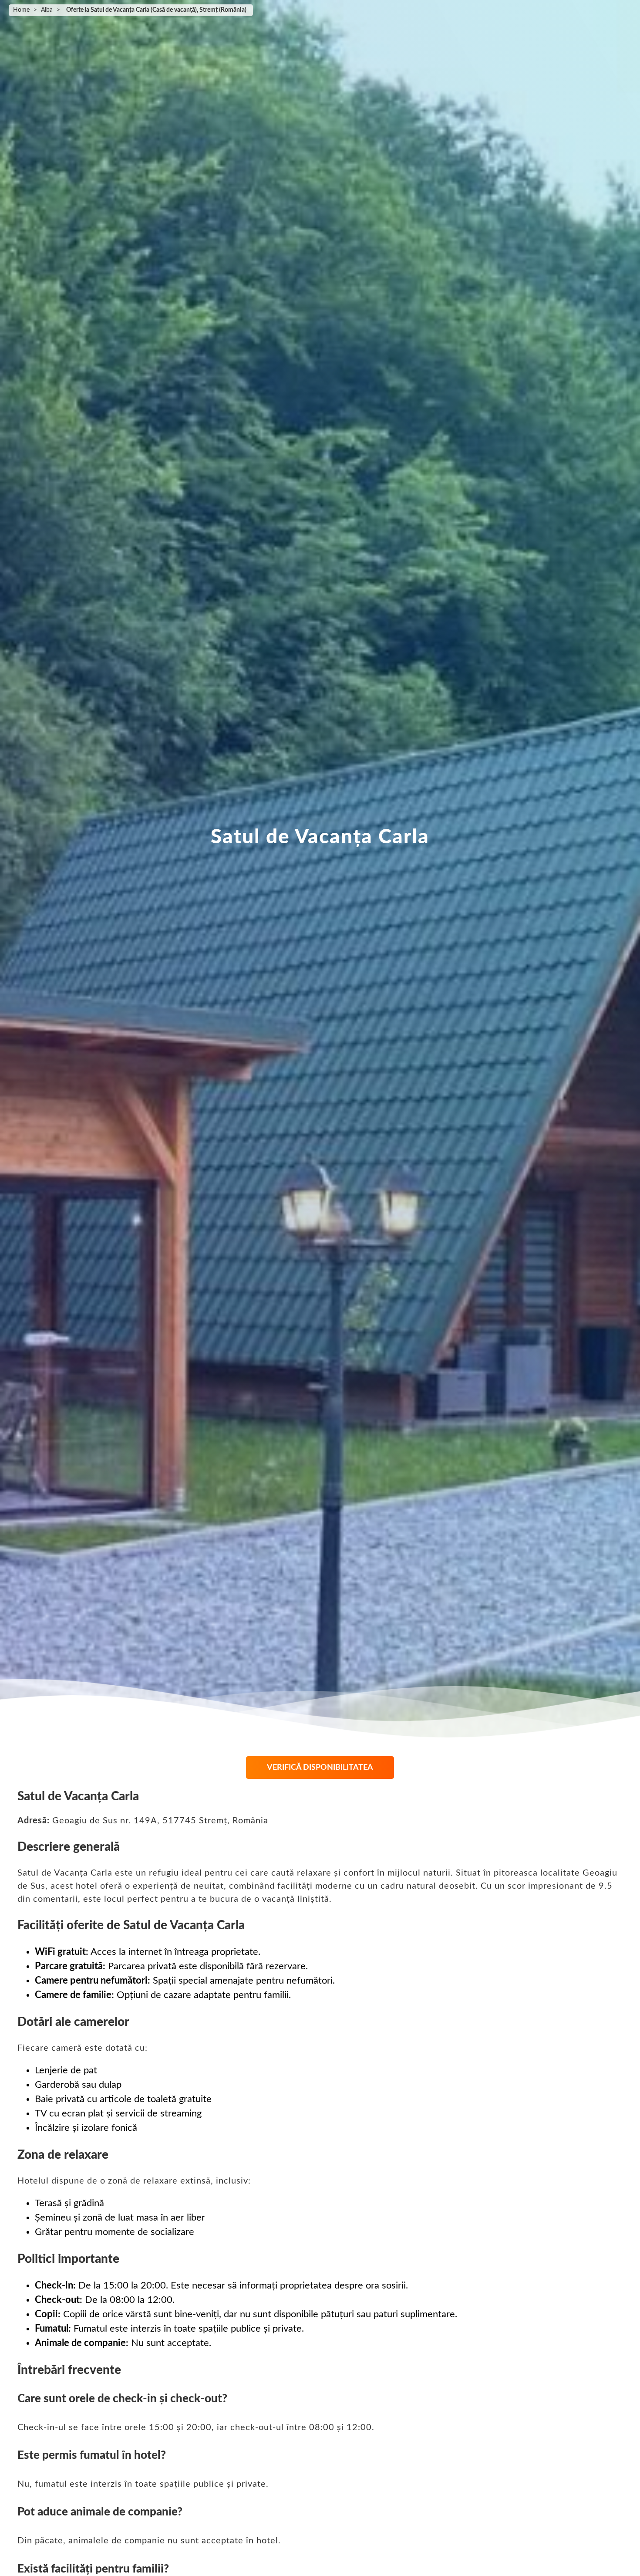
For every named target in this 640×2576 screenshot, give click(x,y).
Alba (47, 10)
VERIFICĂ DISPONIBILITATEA (320, 1768)
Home (21, 10)
